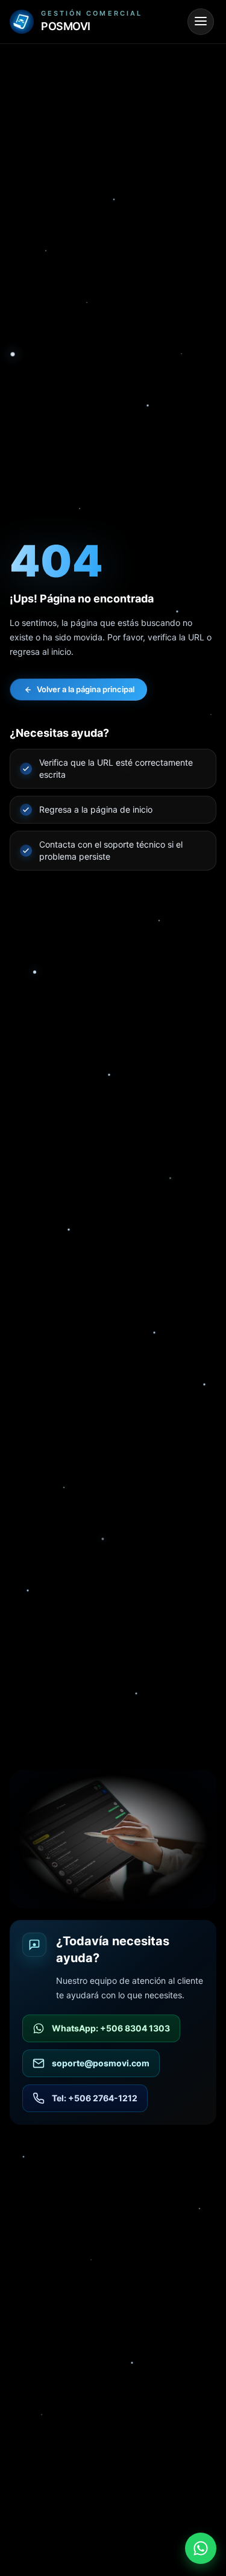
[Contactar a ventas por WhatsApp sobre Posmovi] (201, 2548)
